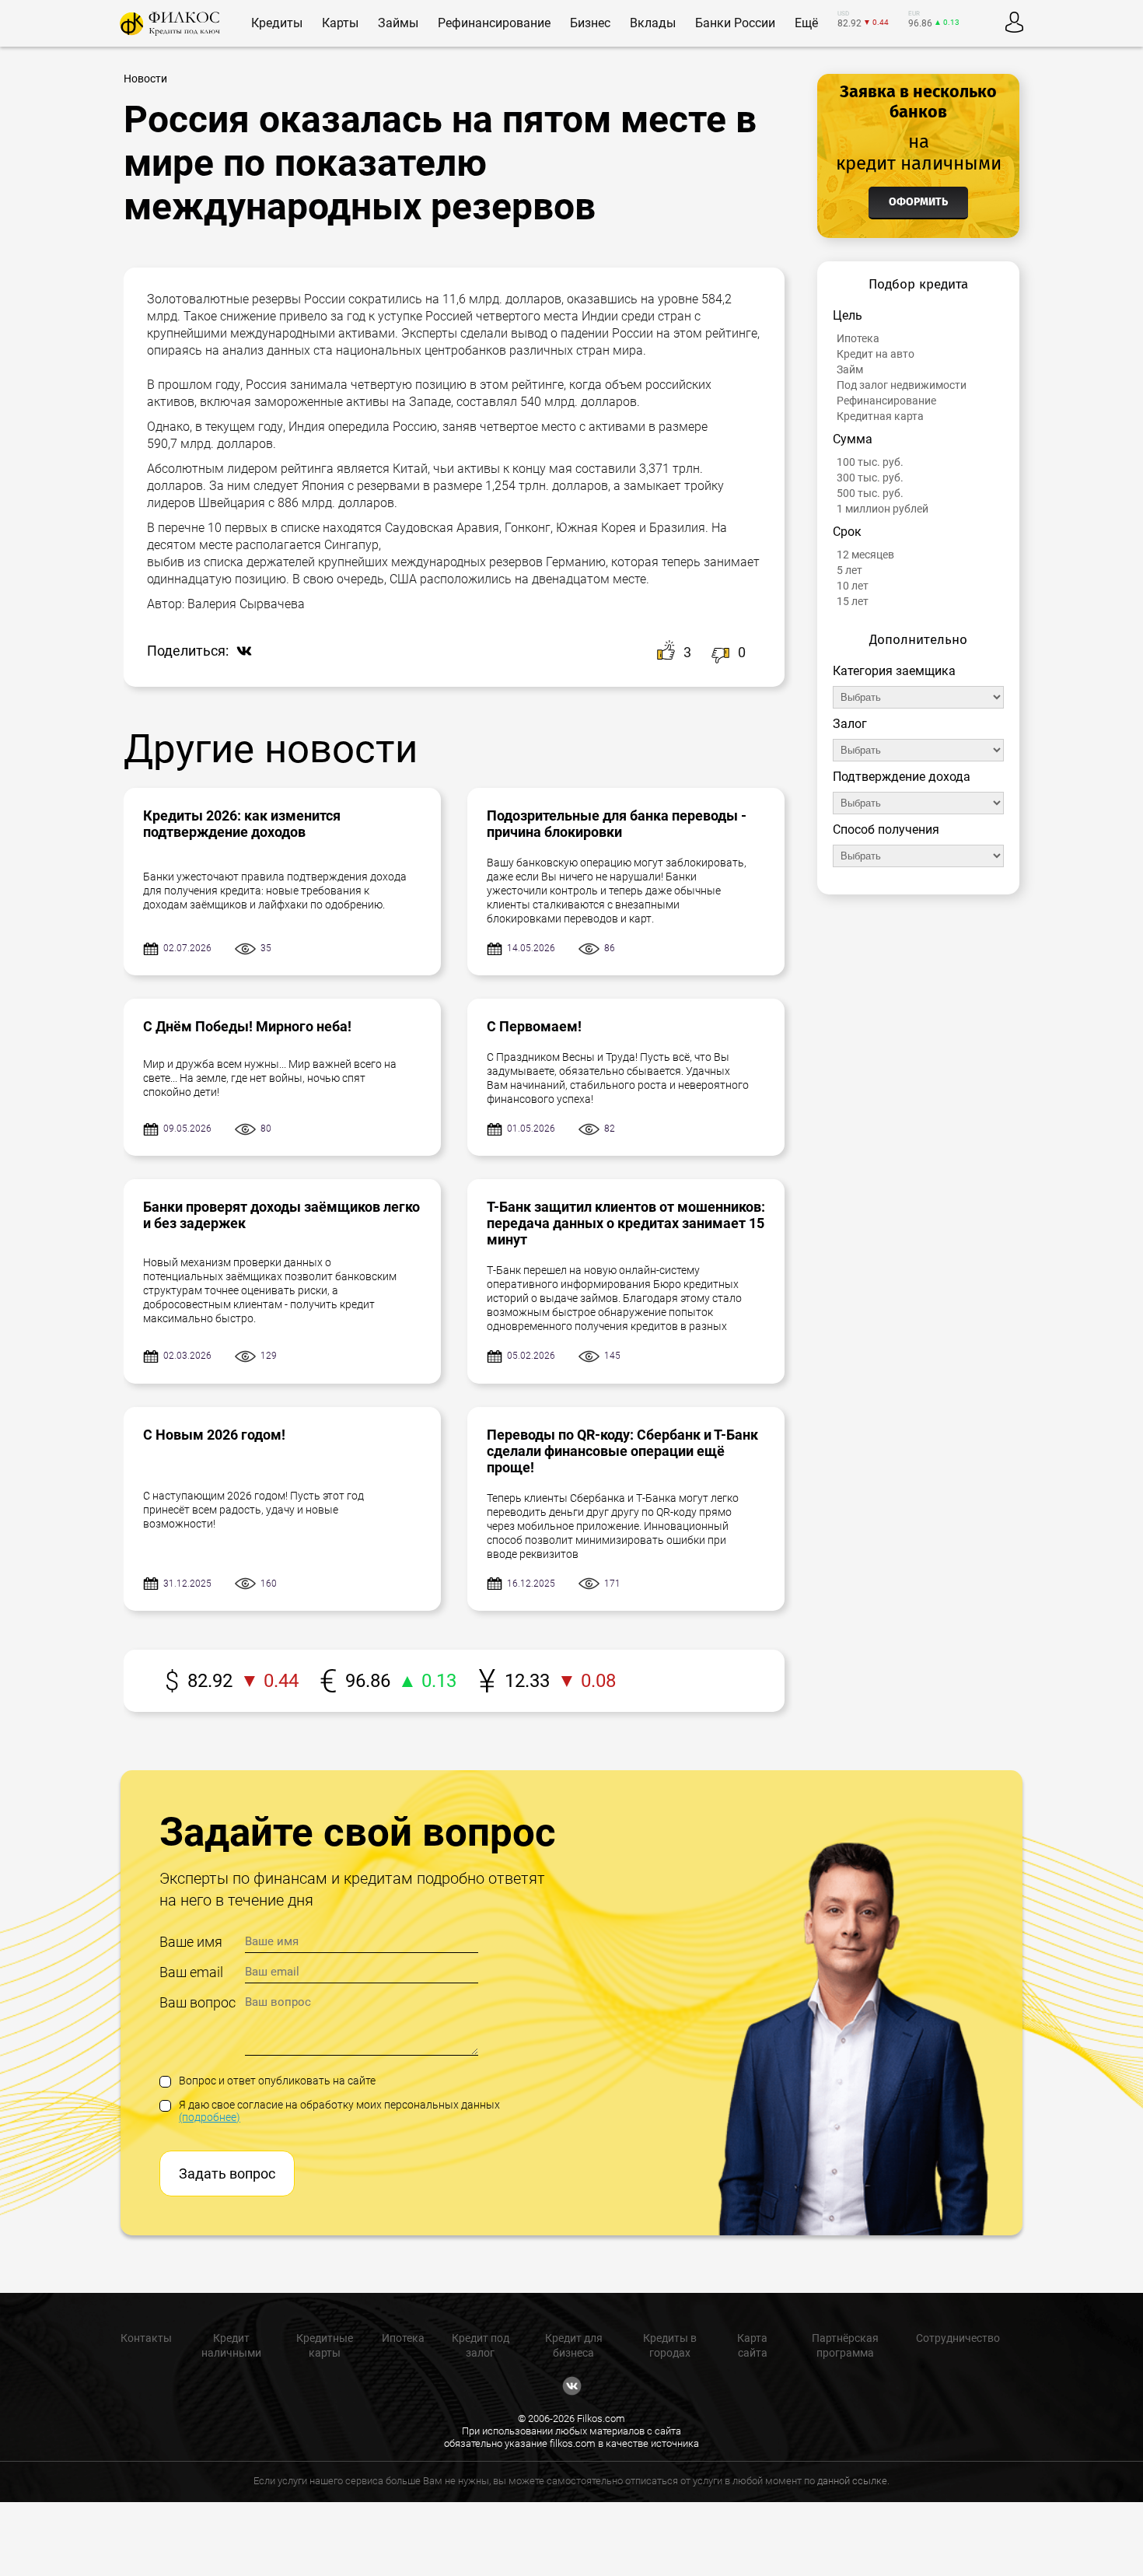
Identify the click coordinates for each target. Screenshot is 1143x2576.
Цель (848, 315)
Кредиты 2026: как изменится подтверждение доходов (242, 824)
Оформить (918, 202)
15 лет (853, 601)
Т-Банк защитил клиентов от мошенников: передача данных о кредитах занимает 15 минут (626, 1223)
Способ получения (886, 829)
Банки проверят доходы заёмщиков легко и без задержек (281, 1215)
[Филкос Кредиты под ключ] (170, 24)
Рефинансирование (886, 401)
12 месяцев (865, 555)
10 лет (853, 586)
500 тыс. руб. (870, 493)
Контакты (146, 2338)
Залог (850, 724)
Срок (847, 532)
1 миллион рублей (883, 509)
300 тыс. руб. (870, 478)
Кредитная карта (880, 416)
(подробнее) (210, 2117)
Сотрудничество (958, 2338)
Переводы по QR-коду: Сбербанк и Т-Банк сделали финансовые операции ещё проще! (622, 1451)
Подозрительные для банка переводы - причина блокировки (617, 824)
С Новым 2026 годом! (214, 1435)
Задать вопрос (227, 2173)
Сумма (853, 439)
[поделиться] (240, 652)
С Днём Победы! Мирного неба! (247, 1026)
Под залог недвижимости (902, 385)
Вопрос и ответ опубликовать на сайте (277, 2081)
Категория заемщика (894, 671)
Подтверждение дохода (902, 777)
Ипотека (858, 338)
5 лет (849, 570)
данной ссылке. (853, 2481)
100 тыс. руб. (870, 462)
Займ (850, 369)
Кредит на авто (876, 354)
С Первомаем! (534, 1026)
